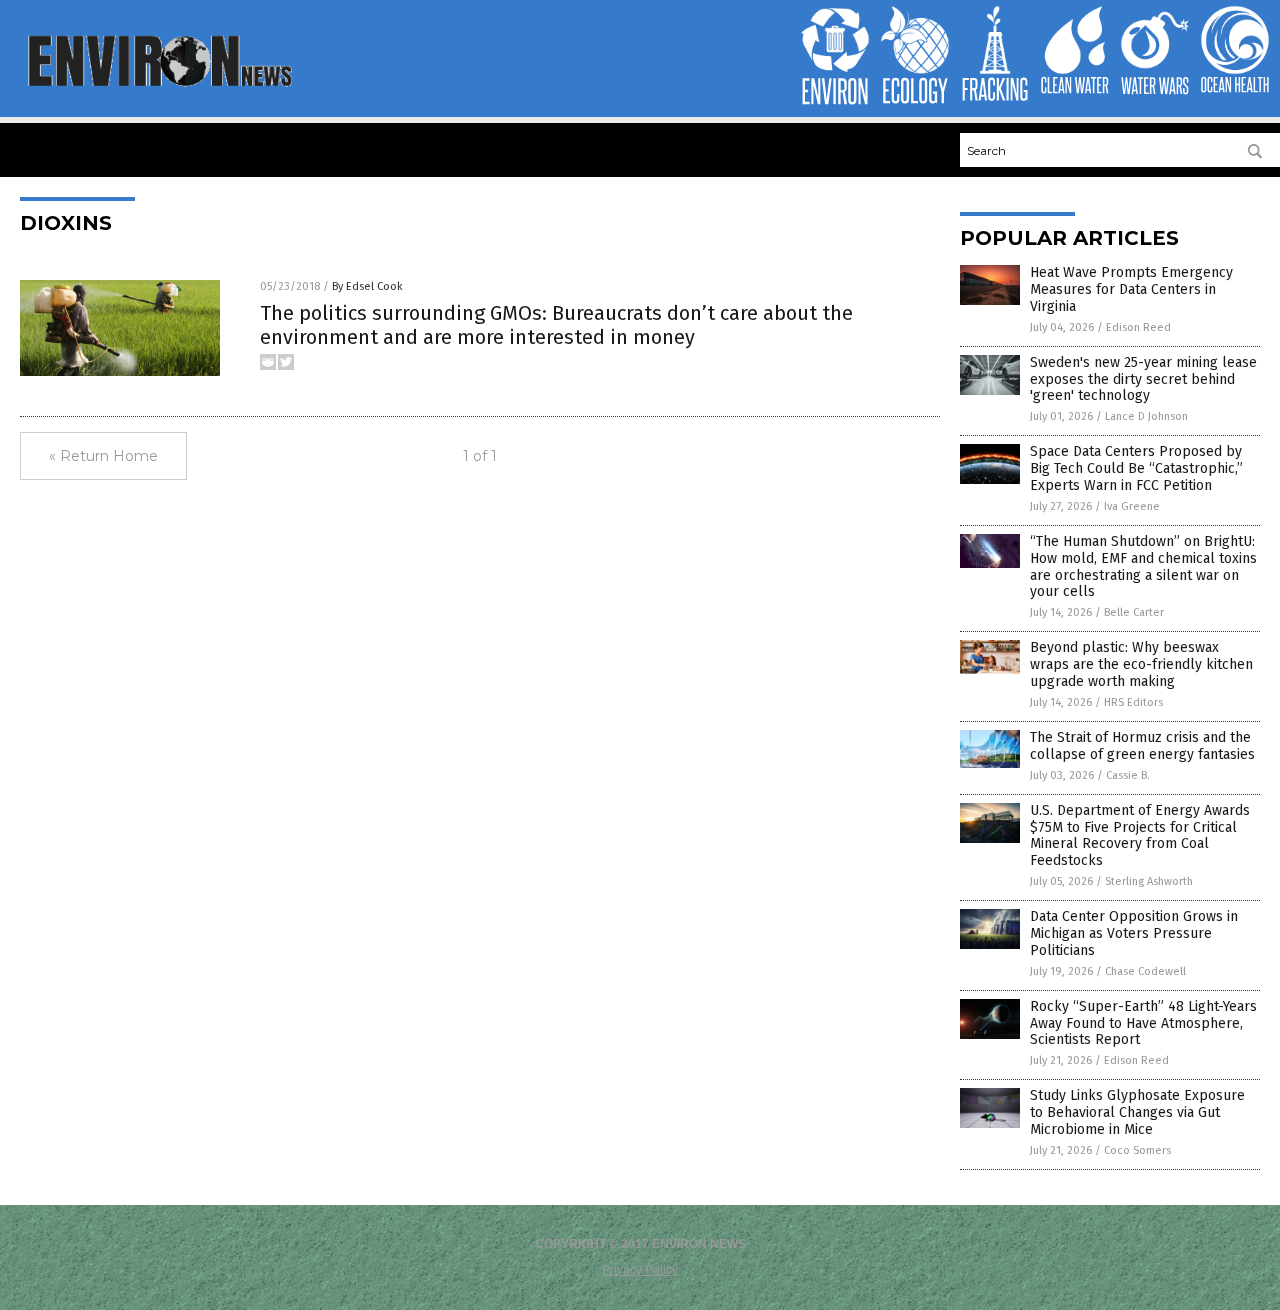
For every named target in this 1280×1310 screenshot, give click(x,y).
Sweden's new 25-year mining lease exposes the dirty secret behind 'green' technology (1143, 379)
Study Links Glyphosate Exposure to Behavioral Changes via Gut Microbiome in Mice (1137, 1112)
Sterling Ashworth (1149, 881)
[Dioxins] (158, 85)
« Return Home (103, 456)
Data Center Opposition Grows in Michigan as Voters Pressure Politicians (1134, 933)
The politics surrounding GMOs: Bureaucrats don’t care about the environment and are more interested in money (556, 325)
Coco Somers (1137, 1150)
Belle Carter (1134, 612)
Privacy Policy (640, 1270)
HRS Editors (1133, 702)
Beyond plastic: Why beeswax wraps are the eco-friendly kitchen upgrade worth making (1141, 664)
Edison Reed (1138, 327)
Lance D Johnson (1146, 416)
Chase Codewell (1145, 971)
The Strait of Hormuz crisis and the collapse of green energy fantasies (1142, 746)
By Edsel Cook (367, 286)
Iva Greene (1132, 506)
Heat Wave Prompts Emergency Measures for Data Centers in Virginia (1131, 289)
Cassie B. (1128, 775)
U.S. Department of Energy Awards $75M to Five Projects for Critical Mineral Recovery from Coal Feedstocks (1140, 835)
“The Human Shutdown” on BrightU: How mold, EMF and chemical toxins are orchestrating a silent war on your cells (1143, 566)
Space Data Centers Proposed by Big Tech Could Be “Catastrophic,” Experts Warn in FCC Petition (1136, 468)
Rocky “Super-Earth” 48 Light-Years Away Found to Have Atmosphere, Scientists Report (1143, 1023)
